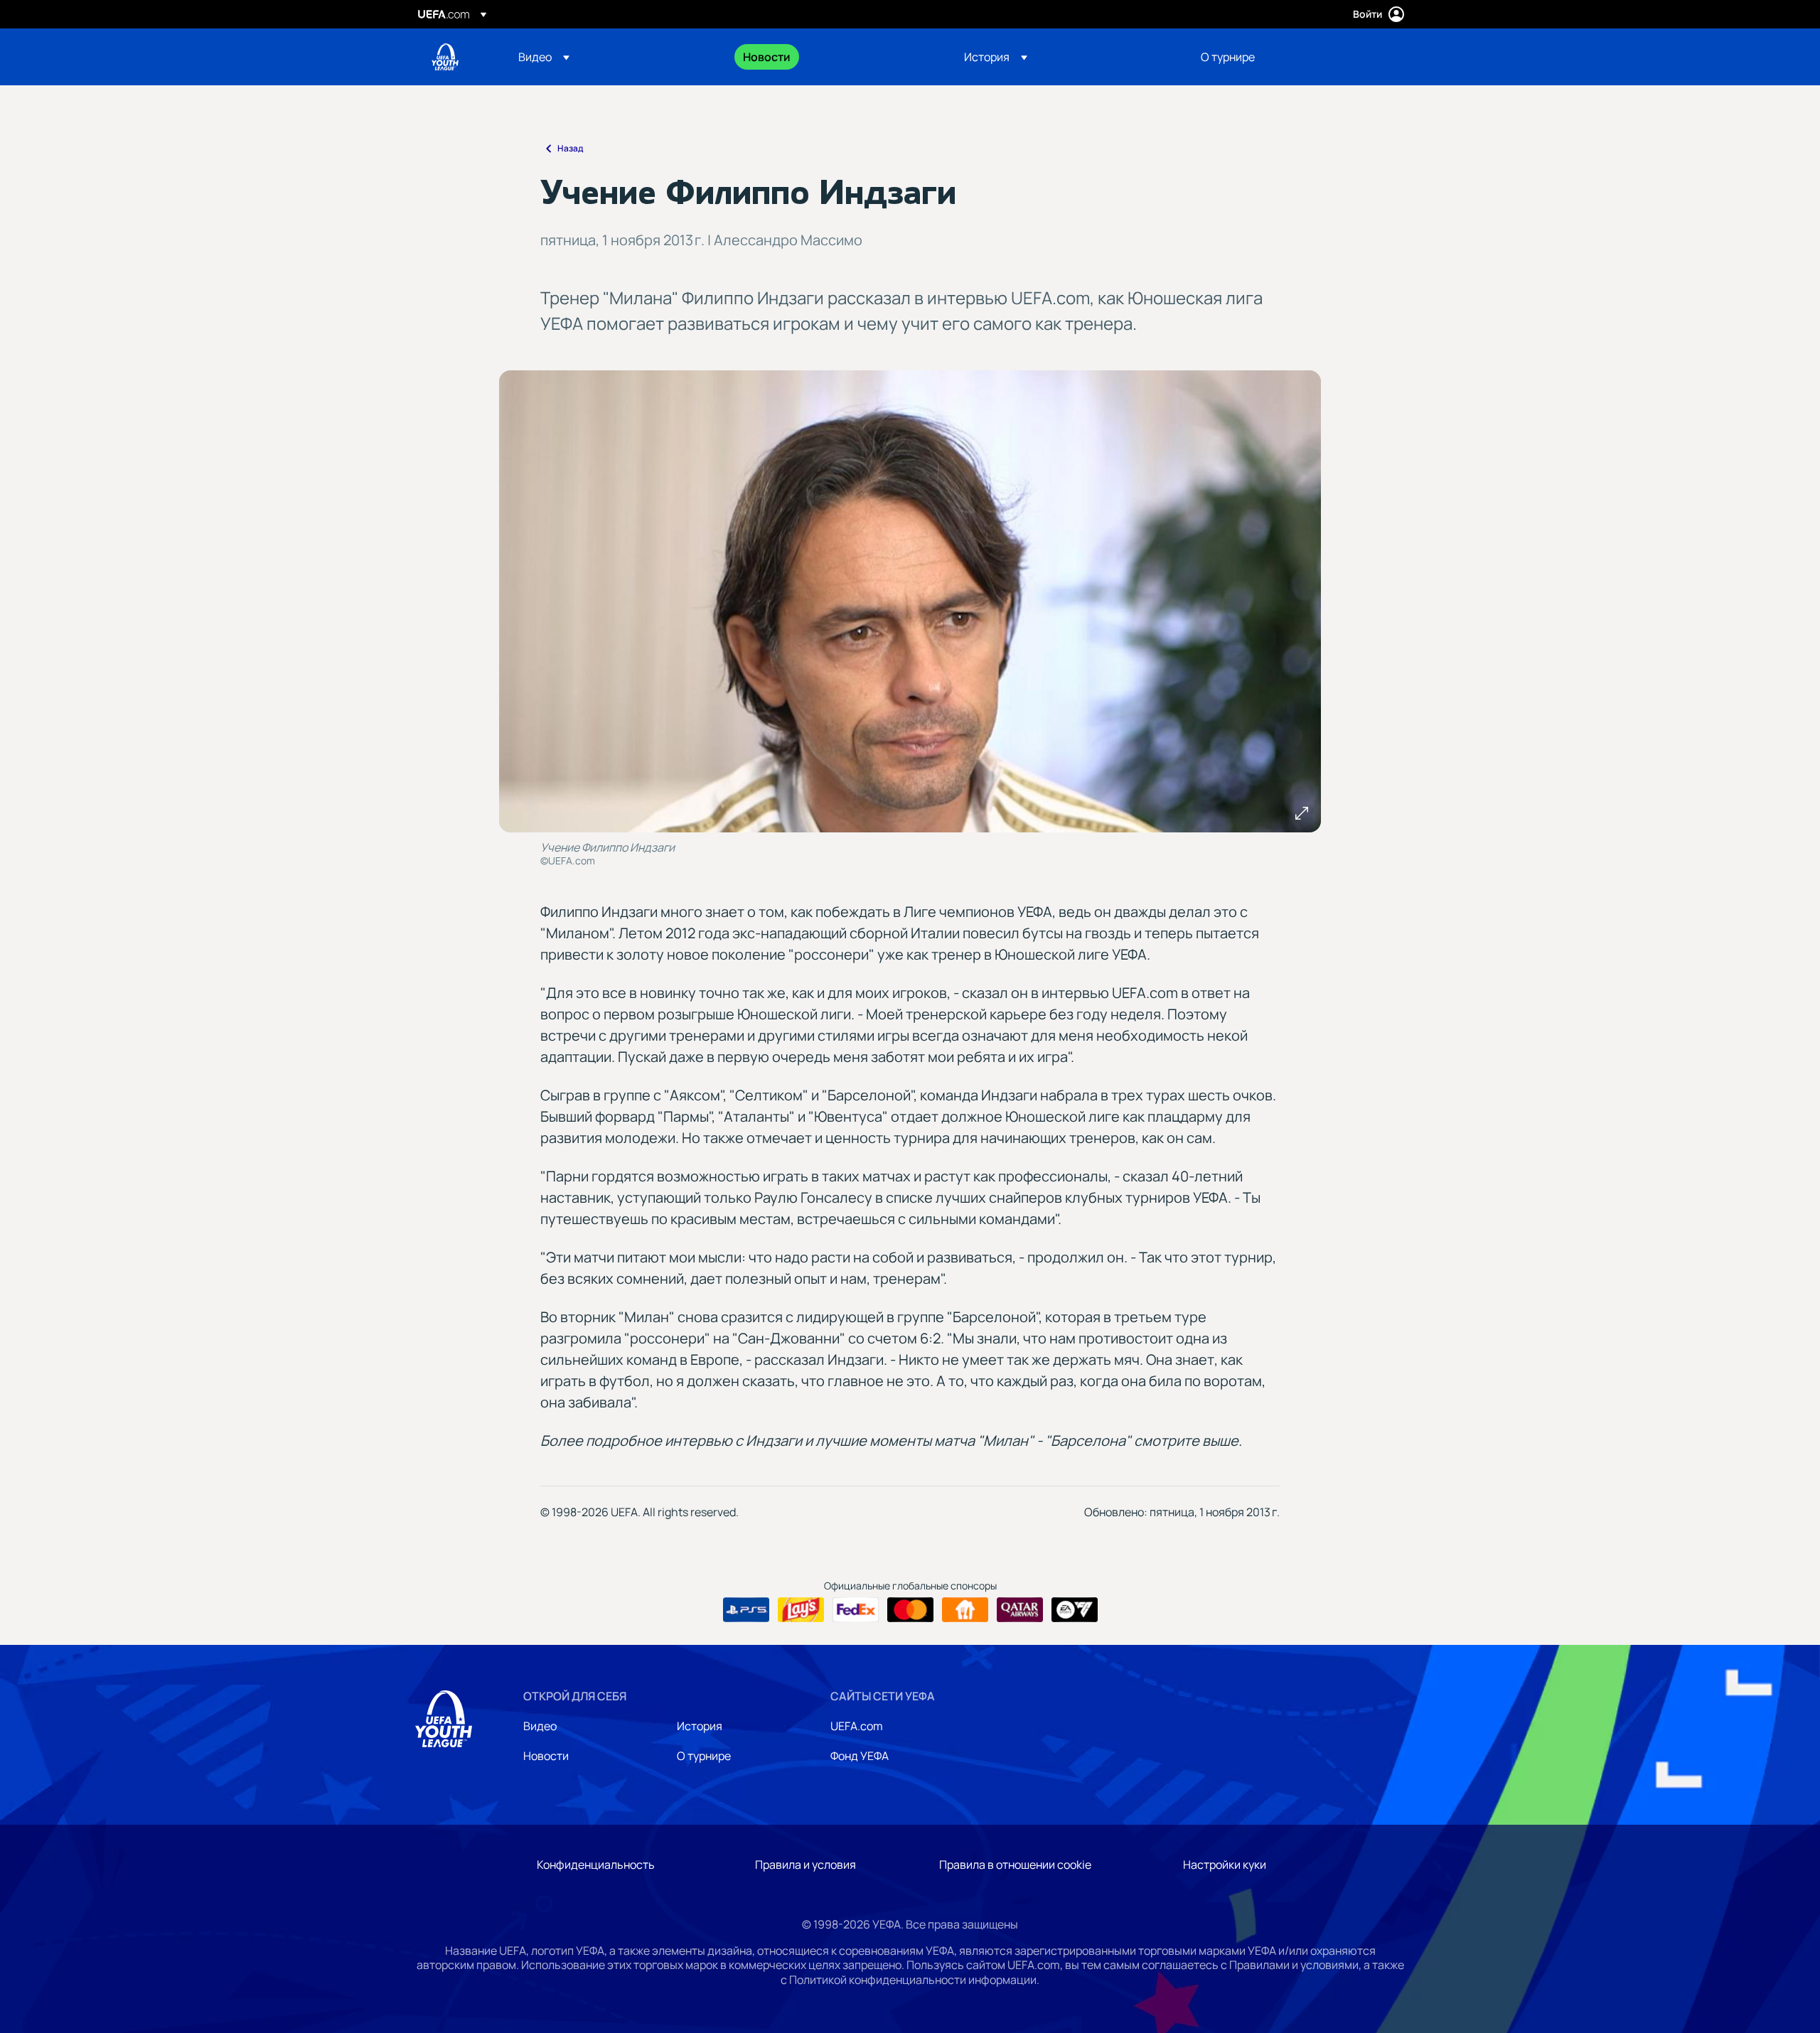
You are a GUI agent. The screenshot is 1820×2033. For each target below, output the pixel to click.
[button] (544, 57)
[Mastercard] (910, 1610)
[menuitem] (613, 57)
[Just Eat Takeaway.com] (965, 1610)
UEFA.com (857, 1726)
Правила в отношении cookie (1015, 1865)
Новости (546, 1756)
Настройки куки (1225, 1865)
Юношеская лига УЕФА (445, 57)
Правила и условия (805, 1865)
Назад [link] (570, 148)
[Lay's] (801, 1610)
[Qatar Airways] (1020, 1610)
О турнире (704, 1756)
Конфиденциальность (596, 1865)
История (700, 1726)
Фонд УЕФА (860, 1756)
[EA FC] (1075, 1610)
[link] (767, 57)
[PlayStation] (746, 1610)
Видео (540, 1726)
